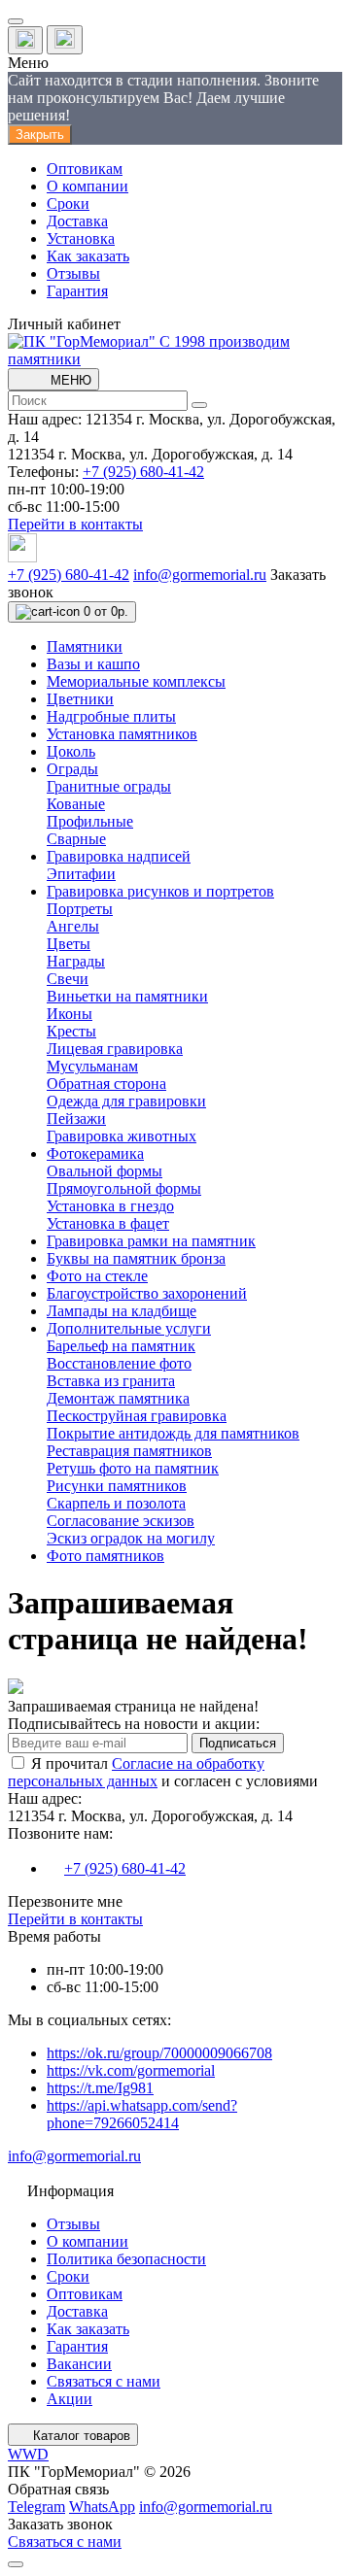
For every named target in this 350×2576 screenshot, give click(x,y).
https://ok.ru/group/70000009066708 (159, 2053)
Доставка (77, 221)
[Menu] (16, 21)
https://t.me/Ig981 (100, 2088)
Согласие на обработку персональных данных (136, 1772)
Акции (70, 2399)
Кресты (71, 1031)
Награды (76, 961)
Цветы (69, 944)
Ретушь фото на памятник (133, 1468)
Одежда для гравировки (126, 1101)
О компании (87, 186)
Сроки (68, 203)
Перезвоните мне (65, 1901)
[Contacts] (65, 40)
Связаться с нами (104, 2381)
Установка (81, 238)
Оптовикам (85, 169)
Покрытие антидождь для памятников (173, 1433)
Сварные (76, 839)
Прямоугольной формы (124, 1188)
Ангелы (73, 926)
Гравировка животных (122, 1136)
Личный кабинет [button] (64, 324)
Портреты (80, 909)
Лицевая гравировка (115, 1049)
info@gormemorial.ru (200, 575)
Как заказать (88, 256)
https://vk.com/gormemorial (131, 2070)
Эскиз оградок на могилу (131, 1538)
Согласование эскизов (121, 1521)
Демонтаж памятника (118, 1398)
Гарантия (77, 291)
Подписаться (238, 1743)
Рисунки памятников (117, 1486)
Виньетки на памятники (127, 996)
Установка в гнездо (110, 1206)
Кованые (76, 804)
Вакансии (79, 2364)
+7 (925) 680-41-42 (143, 472)
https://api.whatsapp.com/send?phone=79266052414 (142, 2114)
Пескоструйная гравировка (137, 1416)
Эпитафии (81, 874)
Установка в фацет (108, 1223)
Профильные (90, 821)
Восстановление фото (119, 1363)
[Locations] (25, 40)
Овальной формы (105, 1171)
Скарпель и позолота (116, 1503)
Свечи (68, 979)
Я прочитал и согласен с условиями (163, 1772)
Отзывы (73, 273)
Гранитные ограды (109, 786)
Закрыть (40, 135)
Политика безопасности (126, 2259)
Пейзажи (76, 1119)
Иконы (70, 1014)
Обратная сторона (106, 1084)
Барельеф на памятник (121, 1346)
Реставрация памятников (129, 1451)
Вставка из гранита (111, 1381)
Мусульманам (92, 1066)
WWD (28, 2454)
